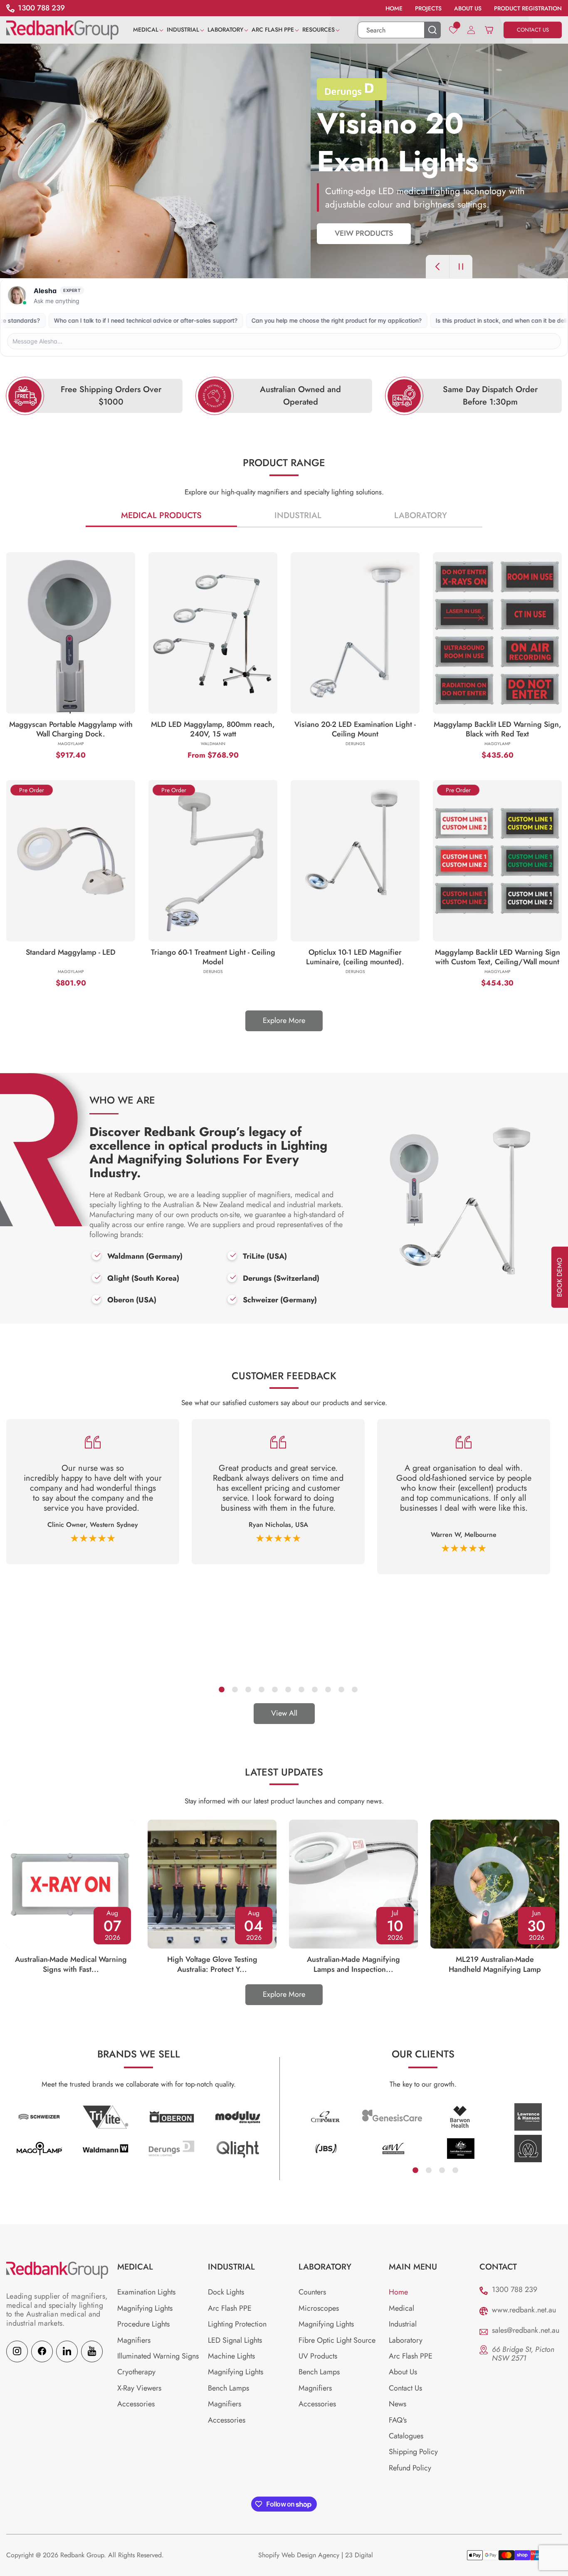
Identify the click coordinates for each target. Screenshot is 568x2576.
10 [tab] (341, 1689)
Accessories (136, 2404)
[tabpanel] (93, 1492)
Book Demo (559, 1277)
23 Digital (359, 2555)
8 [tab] (314, 1689)
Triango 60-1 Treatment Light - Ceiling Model (213, 957)
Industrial (298, 515)
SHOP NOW (44, 233)
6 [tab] (288, 1689)
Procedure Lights (143, 2324)
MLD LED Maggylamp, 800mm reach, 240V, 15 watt (213, 729)
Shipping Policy (413, 2452)
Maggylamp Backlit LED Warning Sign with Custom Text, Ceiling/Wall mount (498, 957)
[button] (150, 30)
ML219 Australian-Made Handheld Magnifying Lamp (495, 1964)
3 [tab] (248, 1689)
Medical (401, 2308)
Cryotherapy (136, 2372)
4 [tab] (261, 1689)
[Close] (265, 711)
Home (398, 2292)
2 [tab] (235, 1689)
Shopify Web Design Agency (299, 2555)
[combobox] (399, 30)
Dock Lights (226, 2292)
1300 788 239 (515, 2290)
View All (284, 1713)
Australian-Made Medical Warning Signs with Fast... (71, 1964)
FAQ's (398, 2420)
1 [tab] (221, 1689)
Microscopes (319, 2308)
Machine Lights (231, 2356)
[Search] (432, 30)
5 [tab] (274, 1689)
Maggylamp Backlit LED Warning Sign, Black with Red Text (498, 729)
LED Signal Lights (235, 2340)
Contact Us (405, 2388)
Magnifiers (134, 2340)
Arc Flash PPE (230, 2308)
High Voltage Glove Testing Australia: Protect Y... (212, 1964)
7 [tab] (301, 1689)
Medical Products (161, 515)
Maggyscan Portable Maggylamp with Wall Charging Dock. (71, 729)
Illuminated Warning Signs (158, 2356)
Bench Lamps (228, 2388)
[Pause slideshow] (461, 267)
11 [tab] (354, 1689)
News (398, 2404)
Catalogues (406, 2436)
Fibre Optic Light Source (337, 2340)
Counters (312, 2292)
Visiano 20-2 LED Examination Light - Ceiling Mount (355, 729)
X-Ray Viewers (139, 2388)
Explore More (284, 1020)
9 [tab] (328, 1689)
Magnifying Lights (145, 2308)
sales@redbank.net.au (526, 2330)
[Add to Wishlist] (113, 715)
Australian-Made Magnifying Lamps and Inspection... (353, 1964)
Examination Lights (146, 2292)
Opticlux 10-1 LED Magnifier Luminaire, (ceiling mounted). (355, 957)
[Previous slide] (437, 267)
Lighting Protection (237, 2324)
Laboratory (421, 515)
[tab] (162, 516)
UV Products (318, 2356)
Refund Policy (410, 2468)
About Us (403, 2372)
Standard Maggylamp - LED (71, 953)
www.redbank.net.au (524, 2310)
